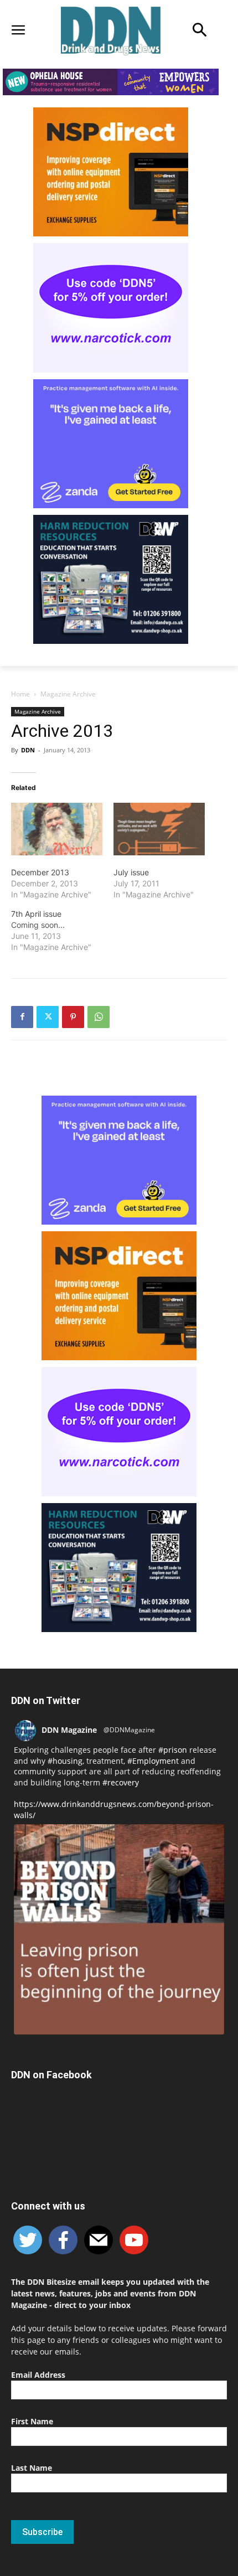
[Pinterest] (73, 1017)
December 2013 (40, 872)
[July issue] (159, 829)
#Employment (153, 1761)
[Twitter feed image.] (119, 1929)
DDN (28, 750)
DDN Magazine (69, 1730)
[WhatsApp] (99, 1017)
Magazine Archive (68, 694)
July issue (131, 872)
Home (20, 694)
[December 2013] (57, 829)
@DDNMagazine (129, 1730)
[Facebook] (22, 1017)
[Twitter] (48, 1017)
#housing (65, 1761)
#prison (173, 1750)
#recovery (121, 1782)
